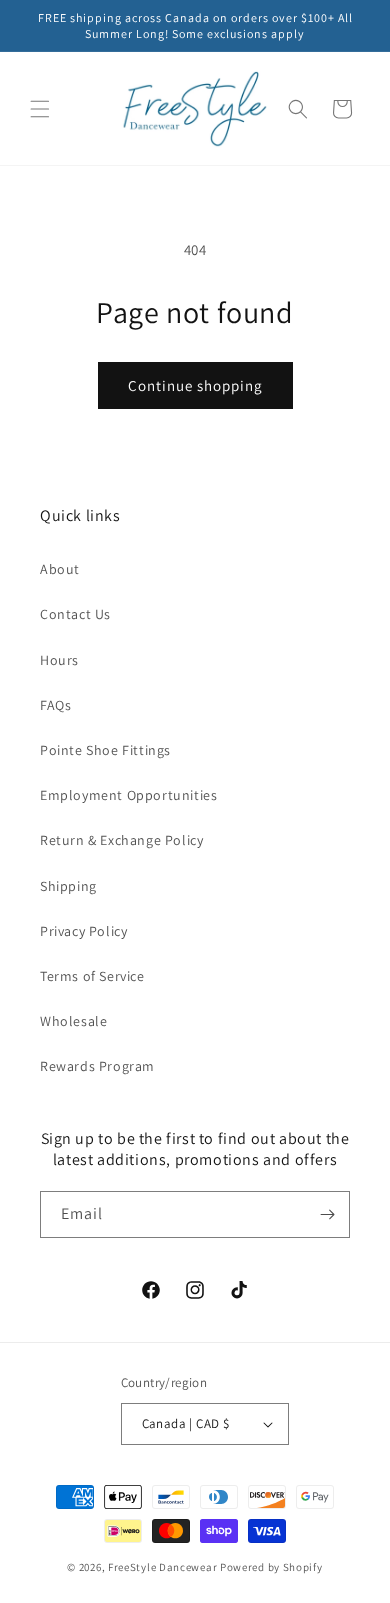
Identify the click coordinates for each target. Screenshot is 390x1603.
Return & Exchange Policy (121, 840)
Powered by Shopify (271, 1567)
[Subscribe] (327, 1214)
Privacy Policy (83, 931)
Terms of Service (92, 976)
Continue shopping (195, 385)
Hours (59, 660)
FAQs (55, 705)
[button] (40, 109)
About (60, 569)
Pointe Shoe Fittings (105, 750)
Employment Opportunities (128, 795)
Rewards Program (97, 1066)
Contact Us (75, 614)
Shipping (68, 886)
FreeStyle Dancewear (162, 1567)
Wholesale (73, 1021)
